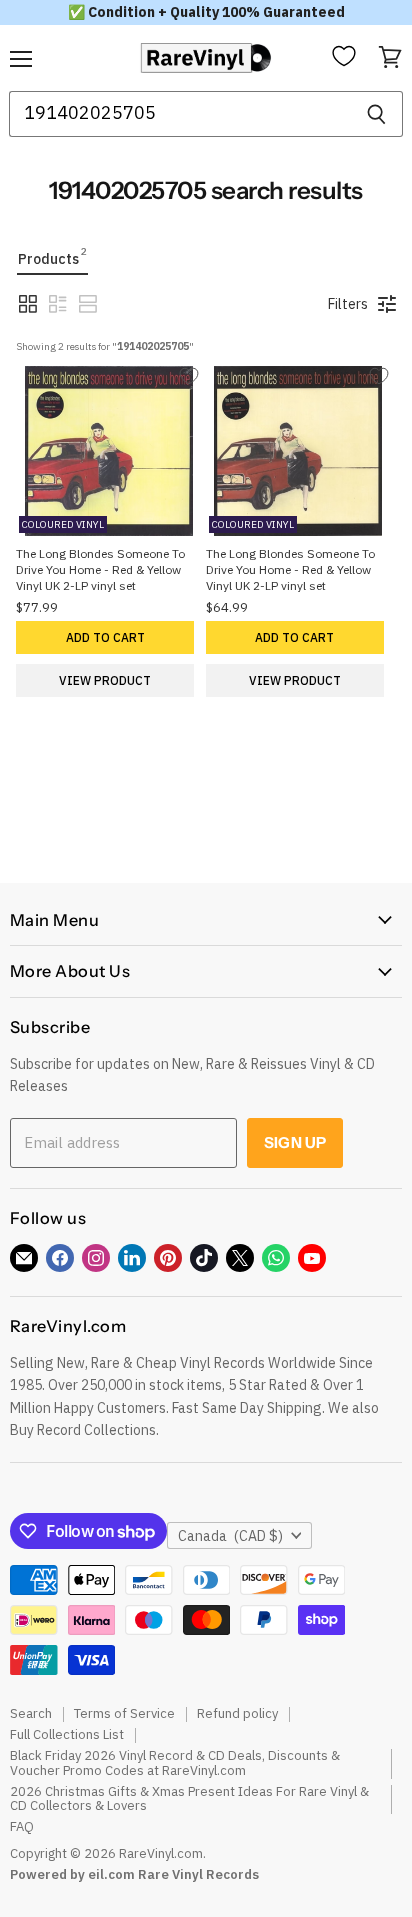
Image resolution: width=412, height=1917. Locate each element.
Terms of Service (124, 1713)
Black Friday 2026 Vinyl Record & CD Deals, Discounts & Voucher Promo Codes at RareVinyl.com (175, 1763)
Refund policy (237, 1713)
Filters (348, 304)
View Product (105, 680)
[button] (28, 304)
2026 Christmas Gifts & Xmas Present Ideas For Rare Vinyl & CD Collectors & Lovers (189, 1799)
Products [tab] (52, 256)
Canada (230, 1536)
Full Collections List (67, 1734)
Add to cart (105, 637)
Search (31, 1713)
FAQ (22, 1826)
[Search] (376, 114)
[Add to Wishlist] (190, 376)
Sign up (295, 1142)
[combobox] (179, 114)
